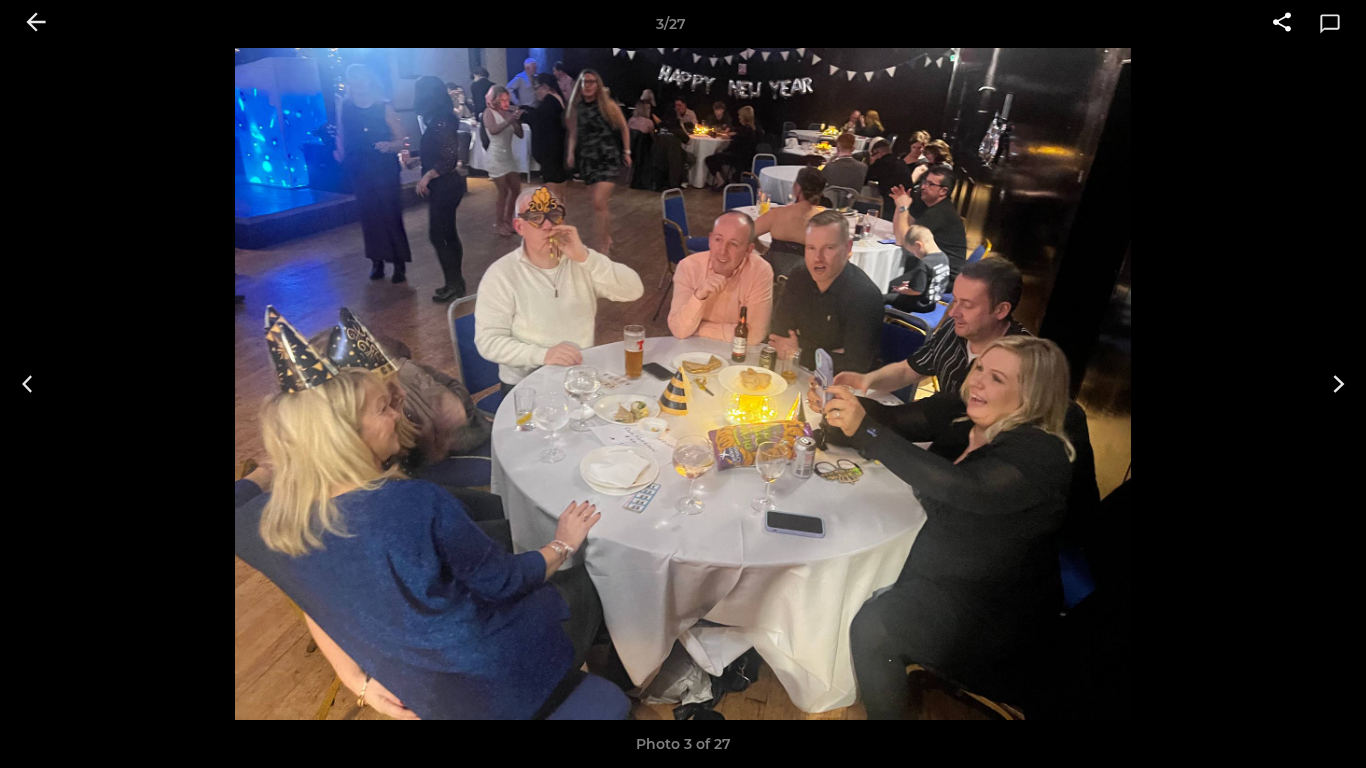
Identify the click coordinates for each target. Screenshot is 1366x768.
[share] (1282, 24)
